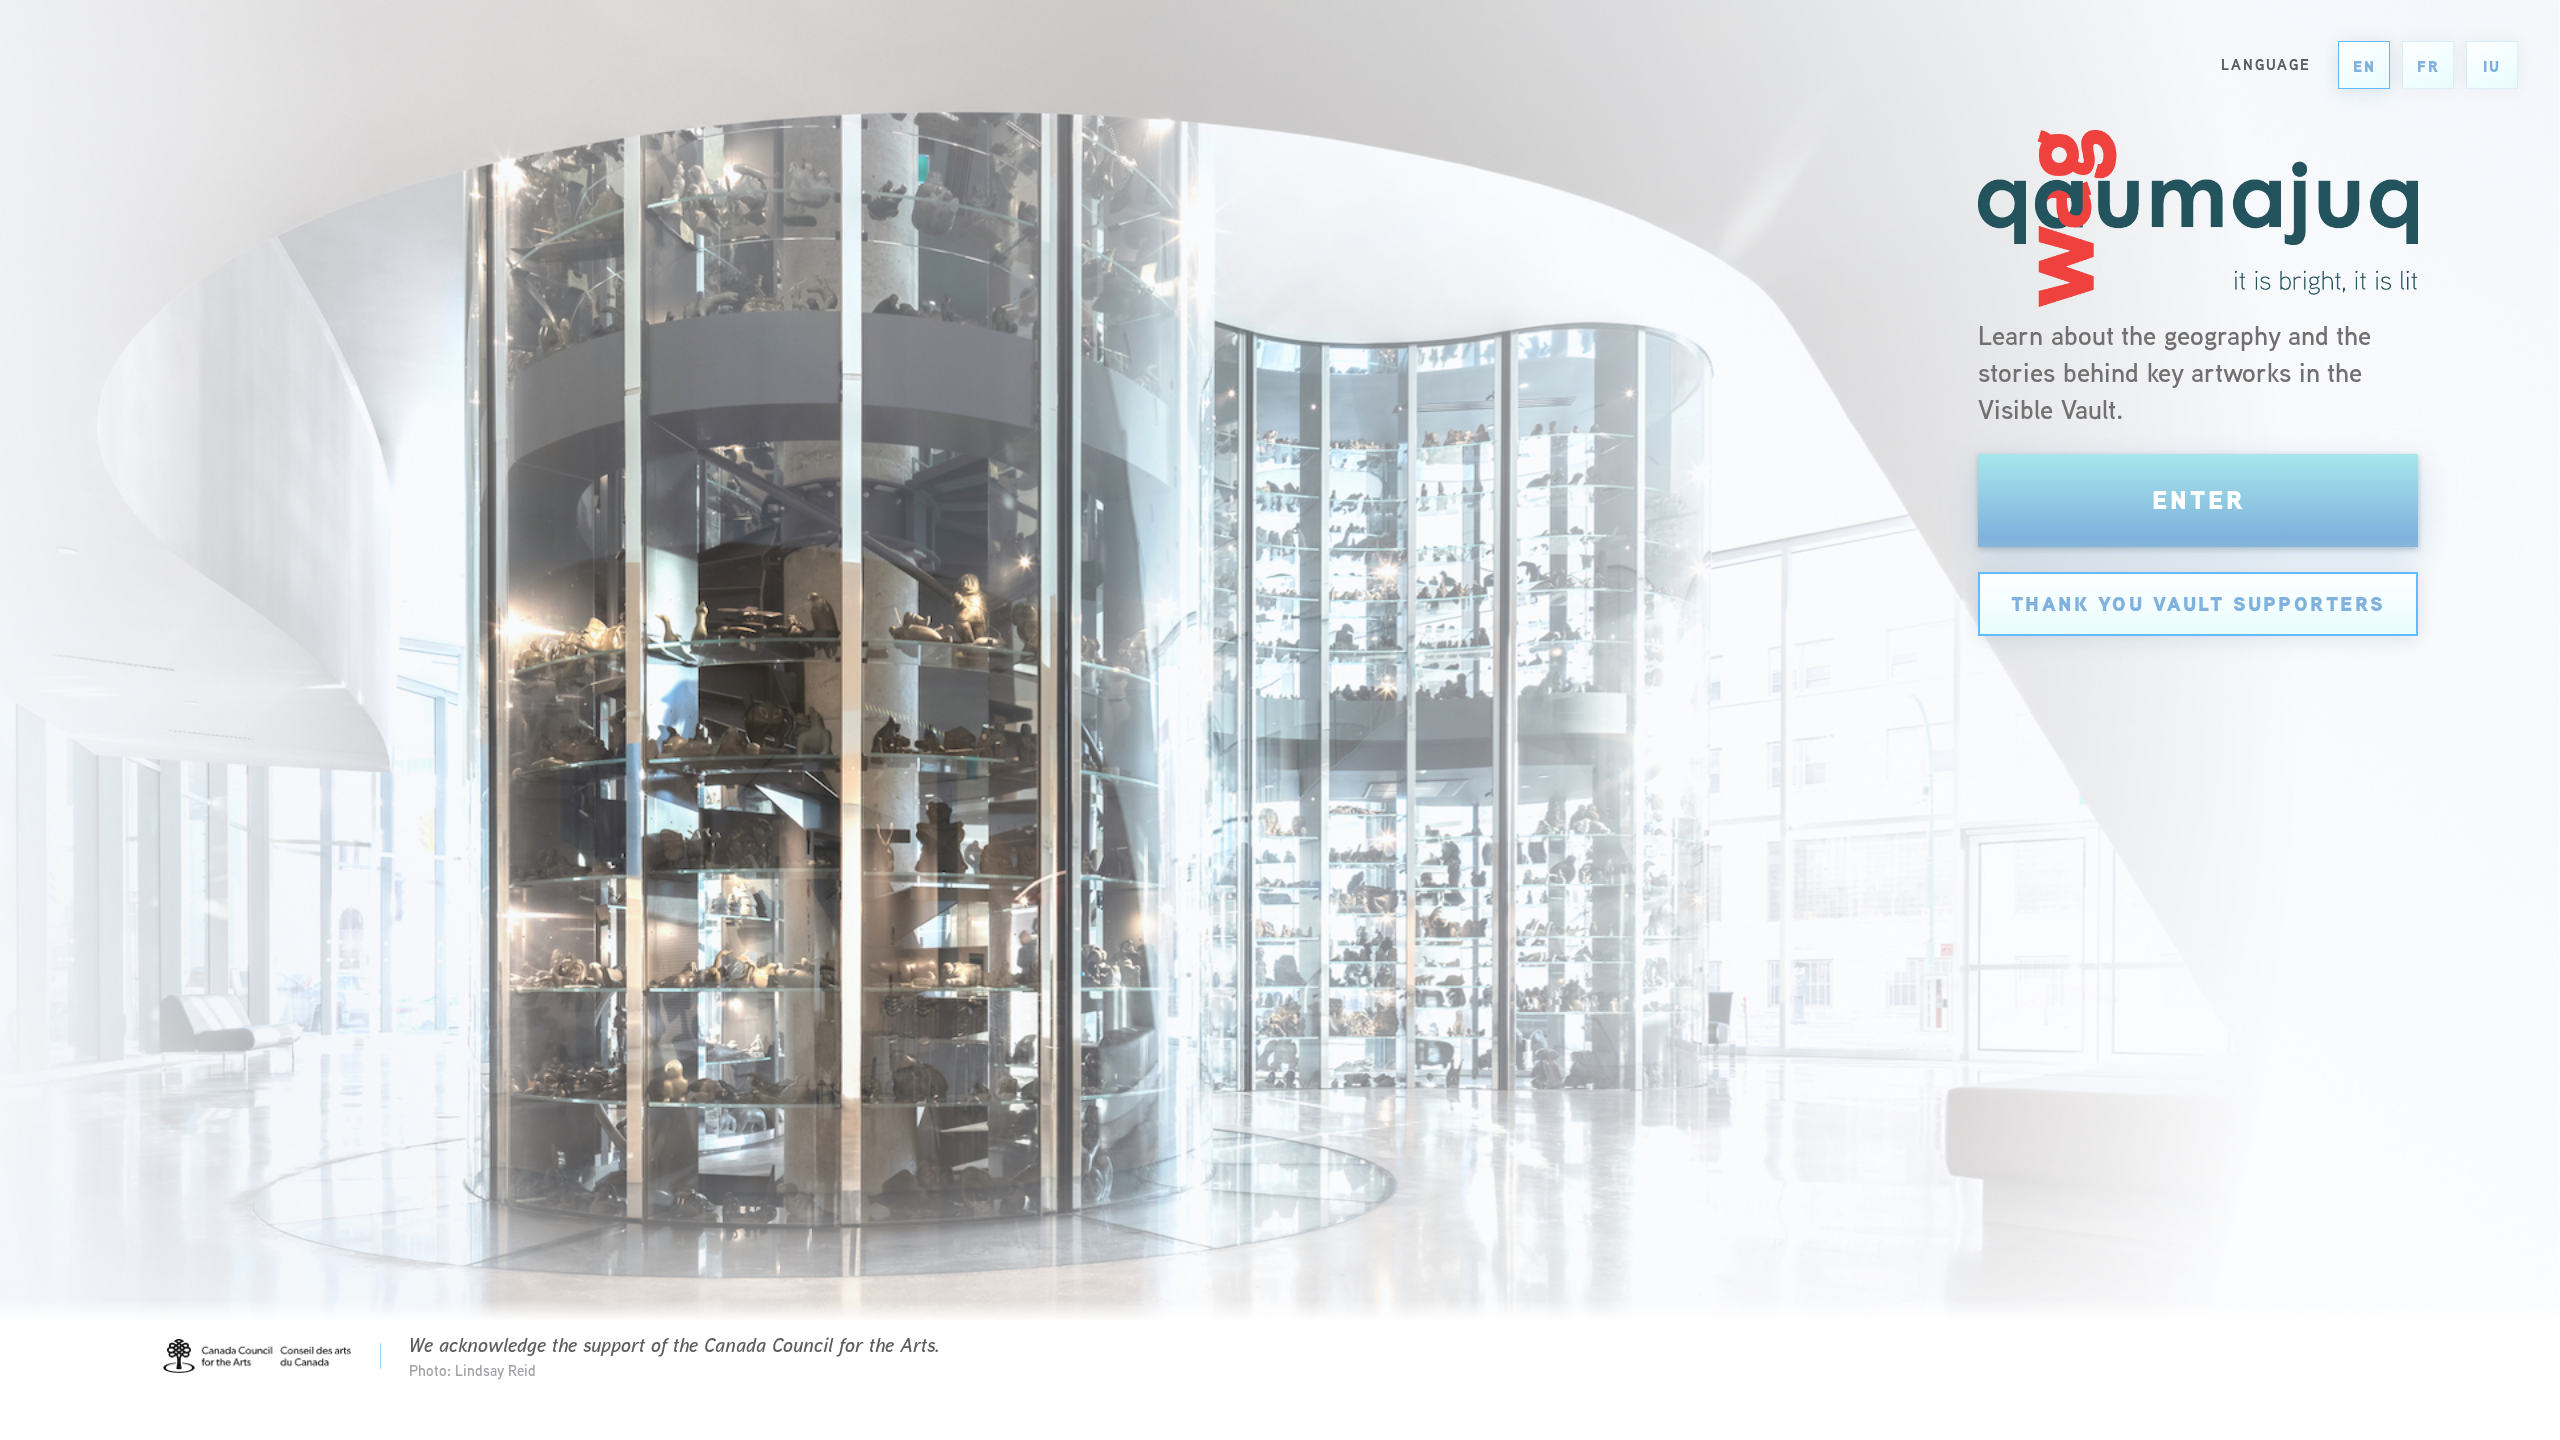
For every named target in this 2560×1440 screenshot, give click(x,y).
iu (2492, 66)
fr (2428, 66)
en (2364, 66)
